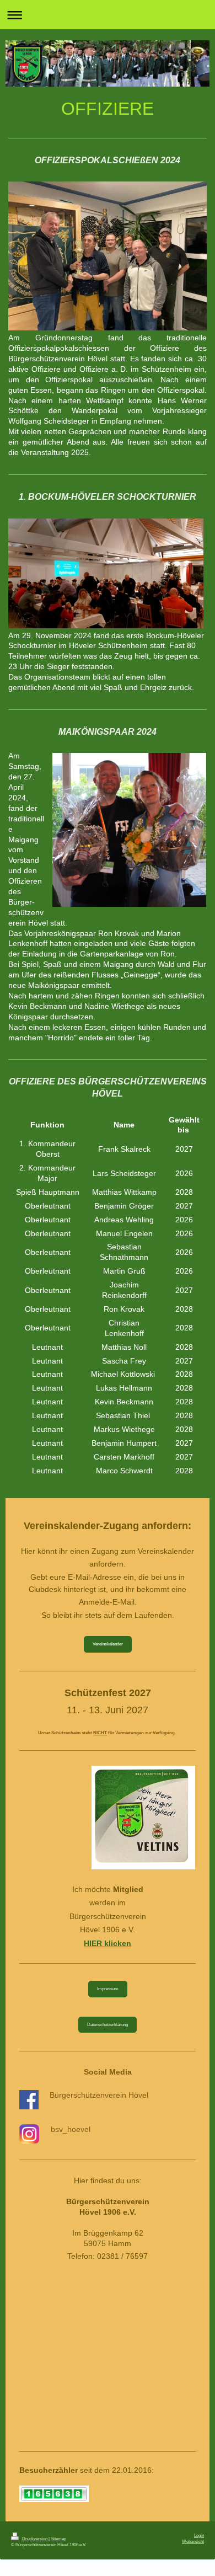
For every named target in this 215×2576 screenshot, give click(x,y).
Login (199, 2535)
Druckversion (35, 2538)
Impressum (108, 1989)
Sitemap (58, 2538)
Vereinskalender (108, 1644)
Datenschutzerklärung (108, 2024)
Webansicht (193, 2541)
